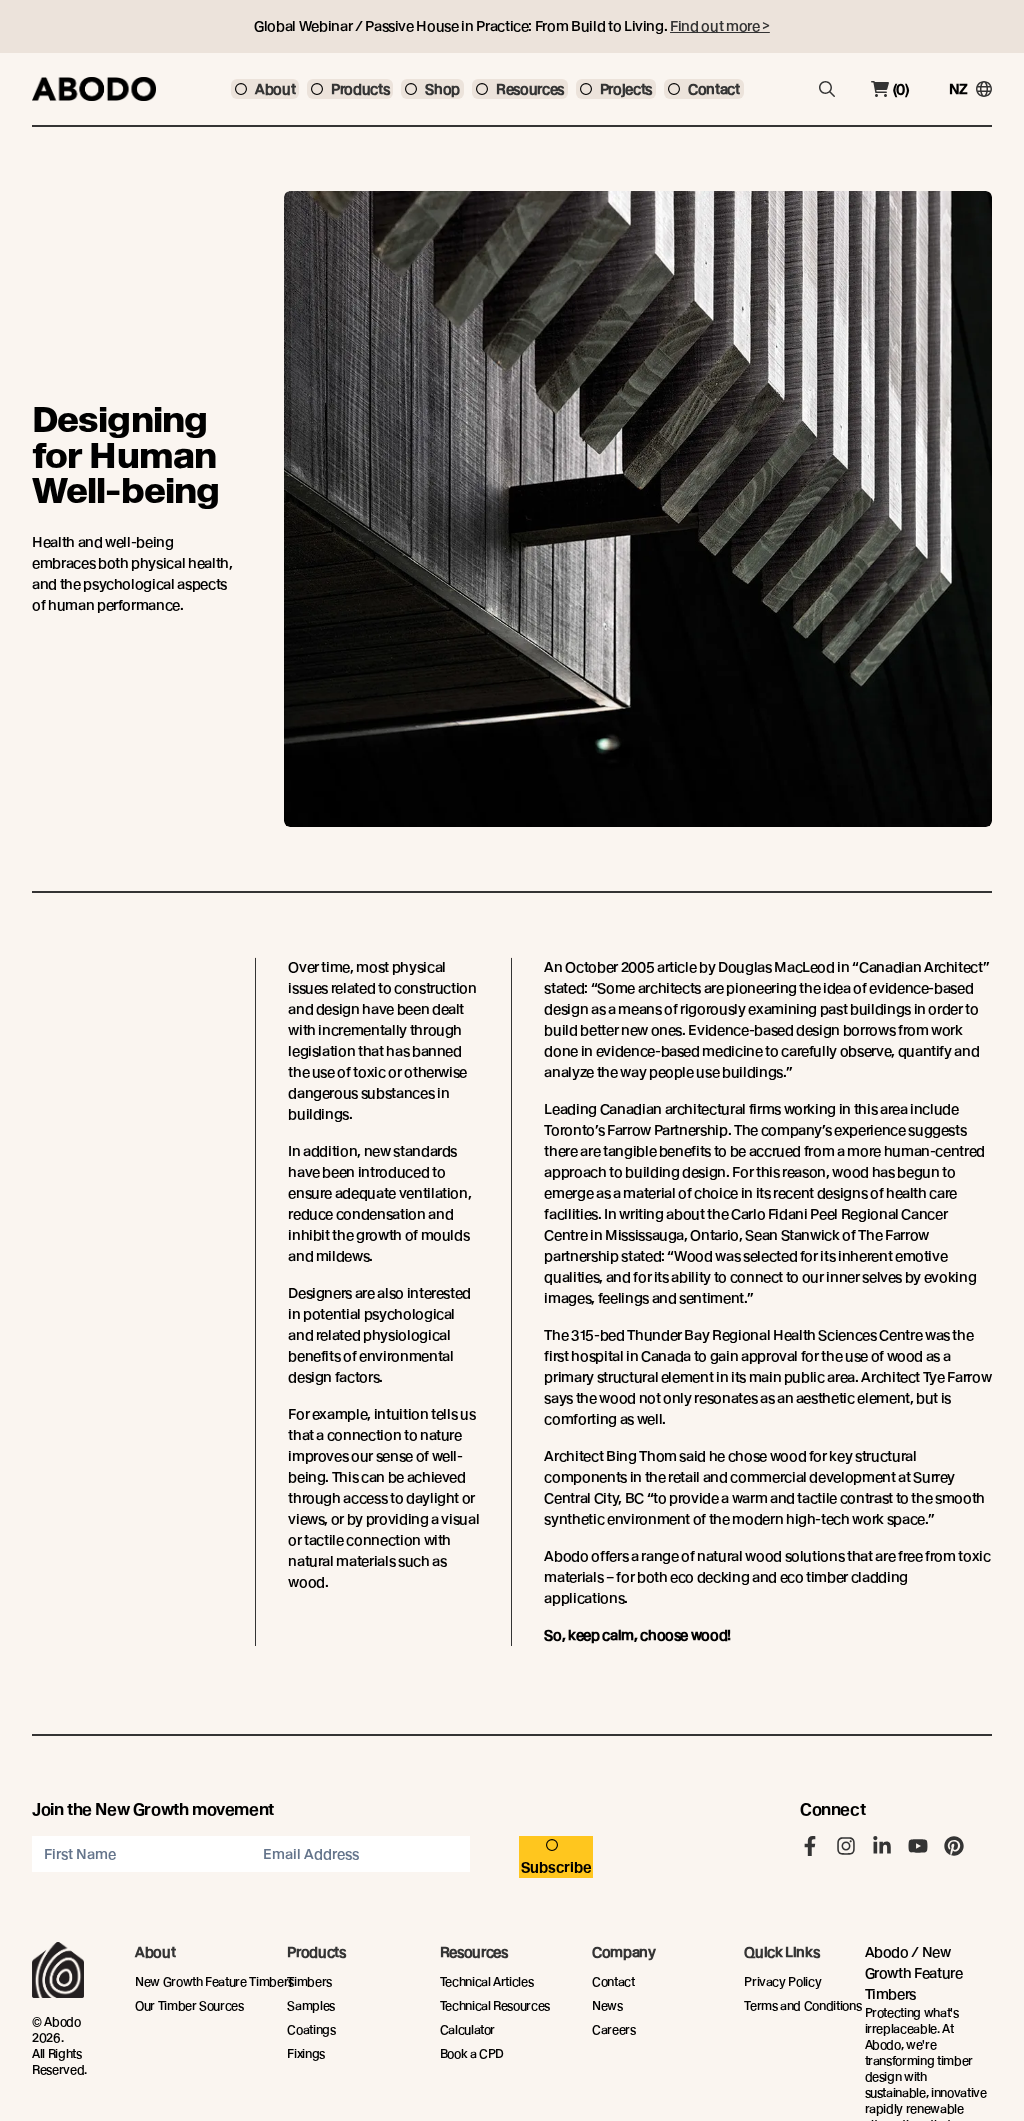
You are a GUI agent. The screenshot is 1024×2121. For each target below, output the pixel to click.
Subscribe (556, 1867)
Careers (614, 2029)
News (607, 2005)
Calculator (468, 2029)
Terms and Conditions (802, 2005)
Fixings (306, 2053)
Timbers (309, 1981)
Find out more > (720, 26)
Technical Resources (495, 2005)
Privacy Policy (782, 1981)
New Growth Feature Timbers (214, 1981)
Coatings (311, 2029)
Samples (311, 2005)
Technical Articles (487, 1981)
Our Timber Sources (189, 2005)
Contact (613, 1981)
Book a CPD (472, 2053)
